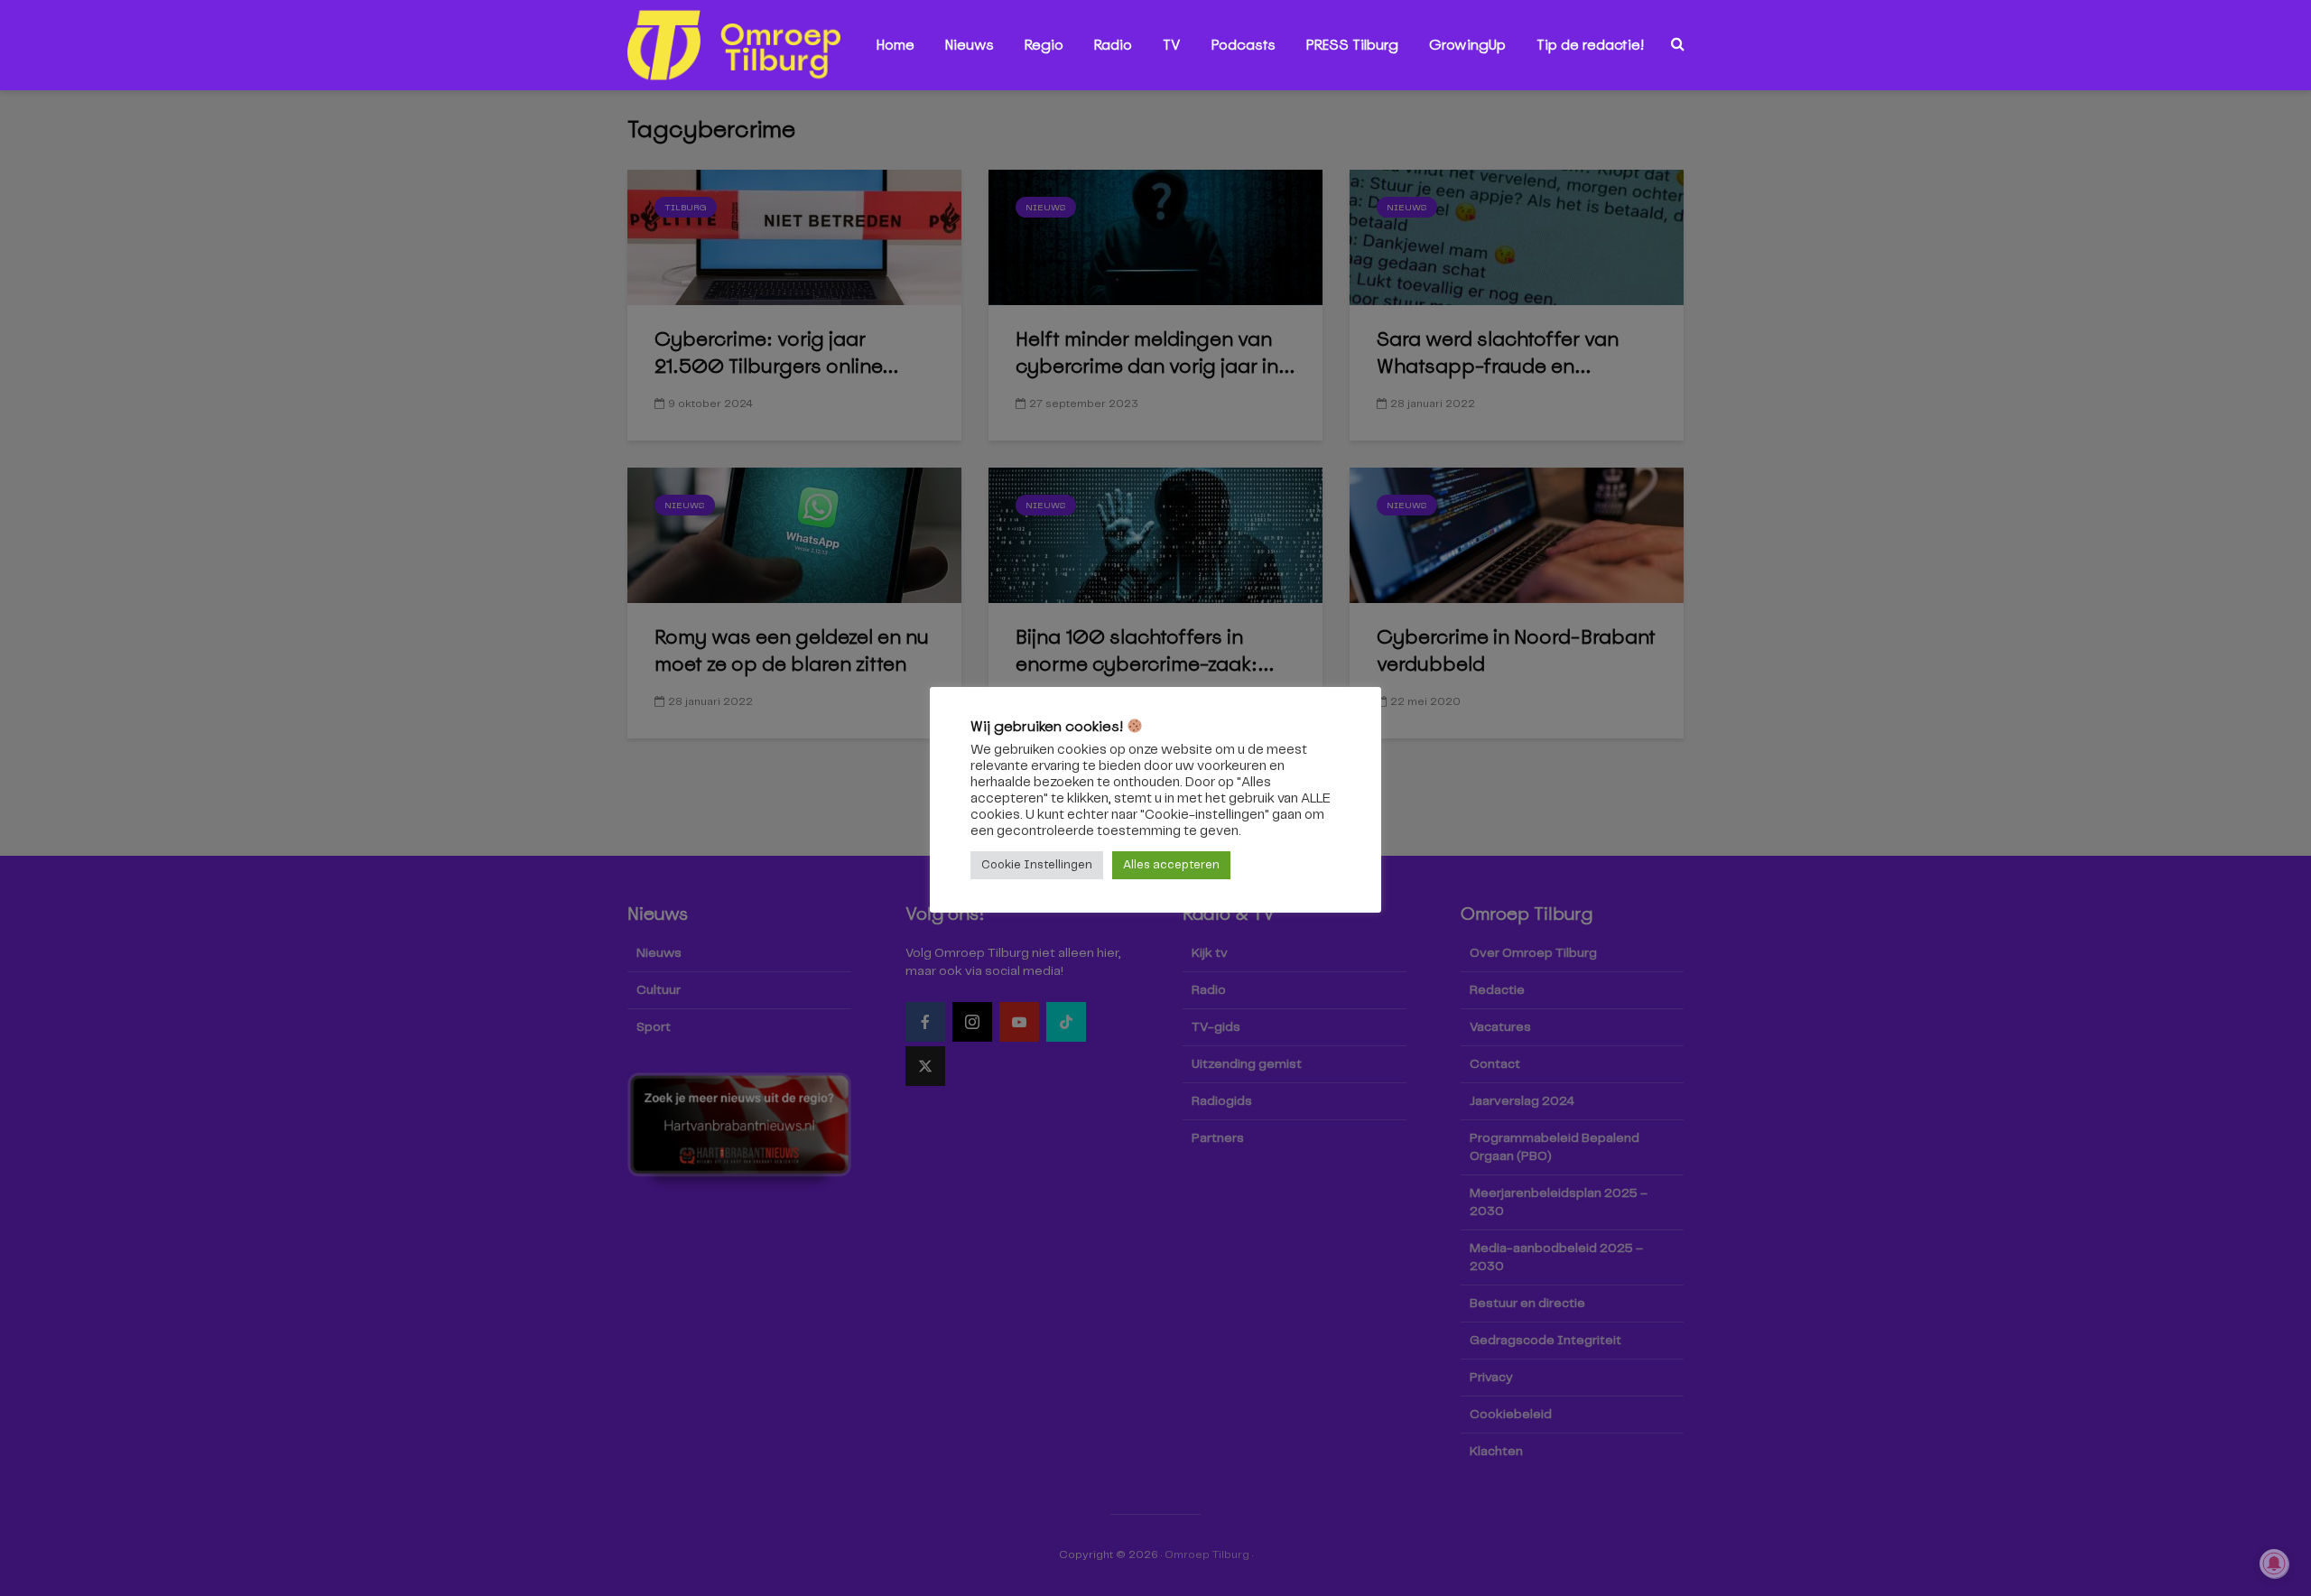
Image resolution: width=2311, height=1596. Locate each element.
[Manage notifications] (2274, 1564)
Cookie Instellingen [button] (1037, 865)
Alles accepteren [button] (1171, 865)
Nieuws (970, 45)
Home (896, 45)
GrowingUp (1467, 45)
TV (1172, 45)
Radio (1113, 45)
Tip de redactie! (1590, 45)
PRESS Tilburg (1352, 45)
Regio (1044, 45)
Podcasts (1244, 45)
